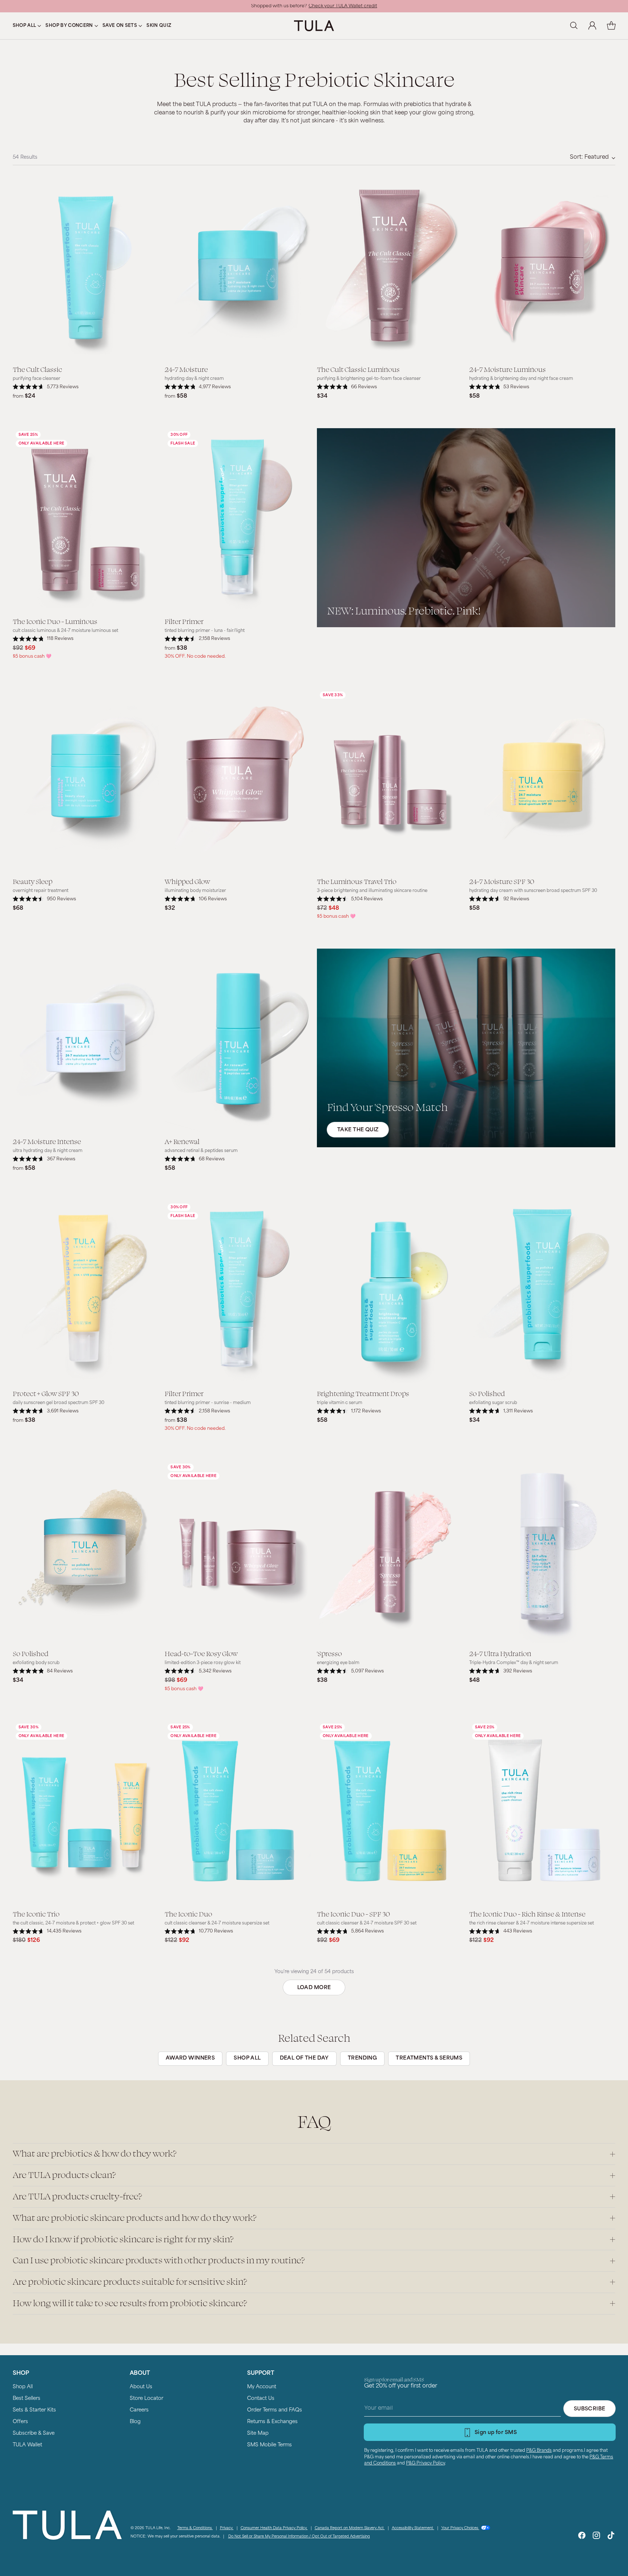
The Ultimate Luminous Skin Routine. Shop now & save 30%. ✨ (314, 4)
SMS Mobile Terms (269, 2445)
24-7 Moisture (186, 369)
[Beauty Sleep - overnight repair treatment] (86, 780)
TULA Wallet (27, 2445)
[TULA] (314, 26)
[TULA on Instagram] (596, 2537)
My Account (262, 2387)
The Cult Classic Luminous (358, 369)
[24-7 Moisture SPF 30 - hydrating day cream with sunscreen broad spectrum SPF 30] (542, 780)
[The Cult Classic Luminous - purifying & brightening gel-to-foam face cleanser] (390, 268)
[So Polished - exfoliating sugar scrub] (542, 1292)
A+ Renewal (182, 1141)
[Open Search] (573, 26)
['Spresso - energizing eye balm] (390, 1552)
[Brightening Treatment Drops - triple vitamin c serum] (390, 1292)
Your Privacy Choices (460, 2528)
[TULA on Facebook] (582, 2537)
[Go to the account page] (592, 26)
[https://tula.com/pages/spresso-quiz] (466, 1048)
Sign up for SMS (496, 2433)
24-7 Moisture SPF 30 (502, 881)
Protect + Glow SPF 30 (46, 1393)
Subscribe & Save (34, 2433)
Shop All (23, 2387)
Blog (135, 2422)
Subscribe (590, 2409)
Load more (314, 1988)
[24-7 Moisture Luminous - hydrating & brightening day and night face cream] (542, 268)
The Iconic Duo (188, 1914)
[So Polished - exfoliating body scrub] (86, 1552)
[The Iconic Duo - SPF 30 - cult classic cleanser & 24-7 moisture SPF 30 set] (390, 1812)
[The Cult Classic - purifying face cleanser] (86, 268)
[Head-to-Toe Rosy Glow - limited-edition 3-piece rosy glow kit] (238, 1552)
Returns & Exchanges (272, 2422)
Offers (20, 2422)
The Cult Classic (37, 369)
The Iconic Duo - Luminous (55, 621)
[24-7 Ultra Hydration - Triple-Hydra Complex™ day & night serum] (542, 1552)
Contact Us (261, 2399)
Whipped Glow (187, 881)
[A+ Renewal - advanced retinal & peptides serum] (238, 1040)
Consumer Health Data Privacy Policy (274, 2528)
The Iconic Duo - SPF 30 (353, 1914)
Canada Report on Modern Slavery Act (350, 2528)
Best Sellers (27, 2399)
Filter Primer (184, 621)
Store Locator (146, 2399)
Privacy (227, 2528)
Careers (139, 2410)
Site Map (258, 2433)
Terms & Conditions (195, 2528)
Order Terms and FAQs (275, 2410)
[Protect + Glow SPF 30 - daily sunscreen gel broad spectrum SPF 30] (86, 1292)
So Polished (487, 1393)
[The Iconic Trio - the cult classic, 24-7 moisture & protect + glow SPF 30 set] (86, 1812)
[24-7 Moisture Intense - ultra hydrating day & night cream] (86, 1040)
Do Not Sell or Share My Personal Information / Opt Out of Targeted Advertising (299, 2537)
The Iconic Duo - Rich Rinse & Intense (527, 1914)
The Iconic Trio (36, 1914)
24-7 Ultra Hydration (500, 1653)
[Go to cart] (611, 26)
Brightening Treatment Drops (363, 1393)
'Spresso (329, 1653)
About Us (141, 2387)
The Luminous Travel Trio (357, 881)
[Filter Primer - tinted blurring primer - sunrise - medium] (238, 1292)
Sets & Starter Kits (34, 2410)
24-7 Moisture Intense (47, 1141)
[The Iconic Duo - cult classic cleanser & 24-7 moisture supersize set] (238, 1812)
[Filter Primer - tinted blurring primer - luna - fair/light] (238, 520)
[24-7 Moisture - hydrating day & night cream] (238, 268)
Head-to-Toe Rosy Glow (201, 1653)
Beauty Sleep (33, 881)
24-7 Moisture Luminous (508, 369)
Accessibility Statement (413, 2528)
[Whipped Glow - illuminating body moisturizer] (238, 780)
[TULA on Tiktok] (611, 2537)
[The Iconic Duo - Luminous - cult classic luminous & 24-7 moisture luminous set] (86, 520)
